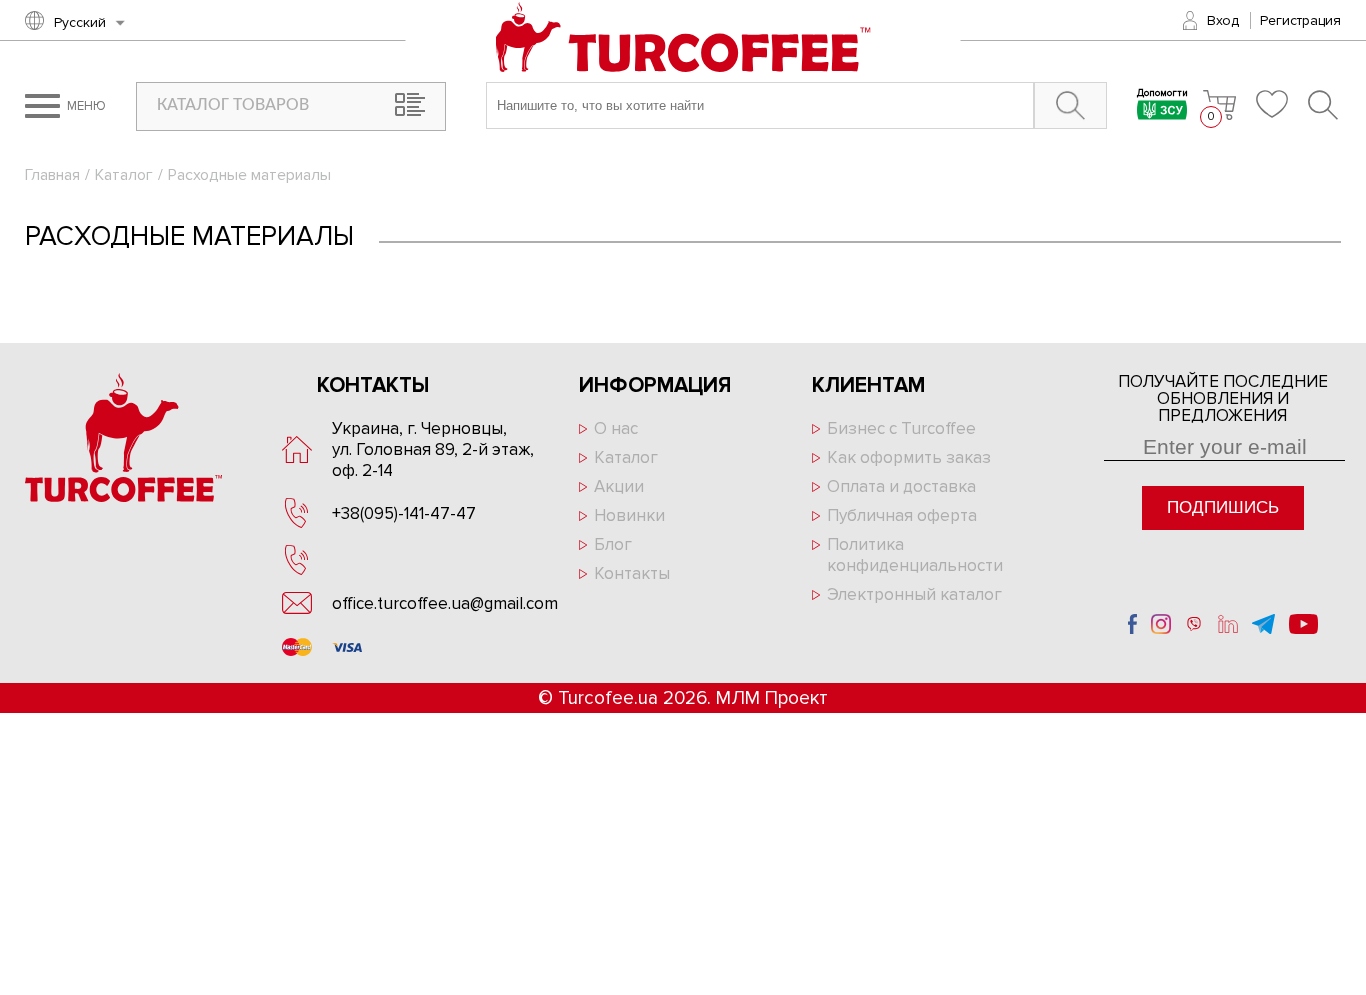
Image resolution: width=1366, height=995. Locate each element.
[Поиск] (1324, 105)
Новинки (629, 515)
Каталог (124, 175)
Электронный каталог (914, 594)
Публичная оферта (902, 515)
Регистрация (1300, 20)
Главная (52, 175)
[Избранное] (1272, 104)
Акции (619, 486)
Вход (1223, 20)
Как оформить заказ (909, 457)
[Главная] (683, 39)
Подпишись (1223, 507)
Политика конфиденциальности (915, 555)
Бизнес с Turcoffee (901, 428)
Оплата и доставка (901, 486)
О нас (616, 428)
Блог (613, 544)
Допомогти (1162, 94)
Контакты (632, 573)
